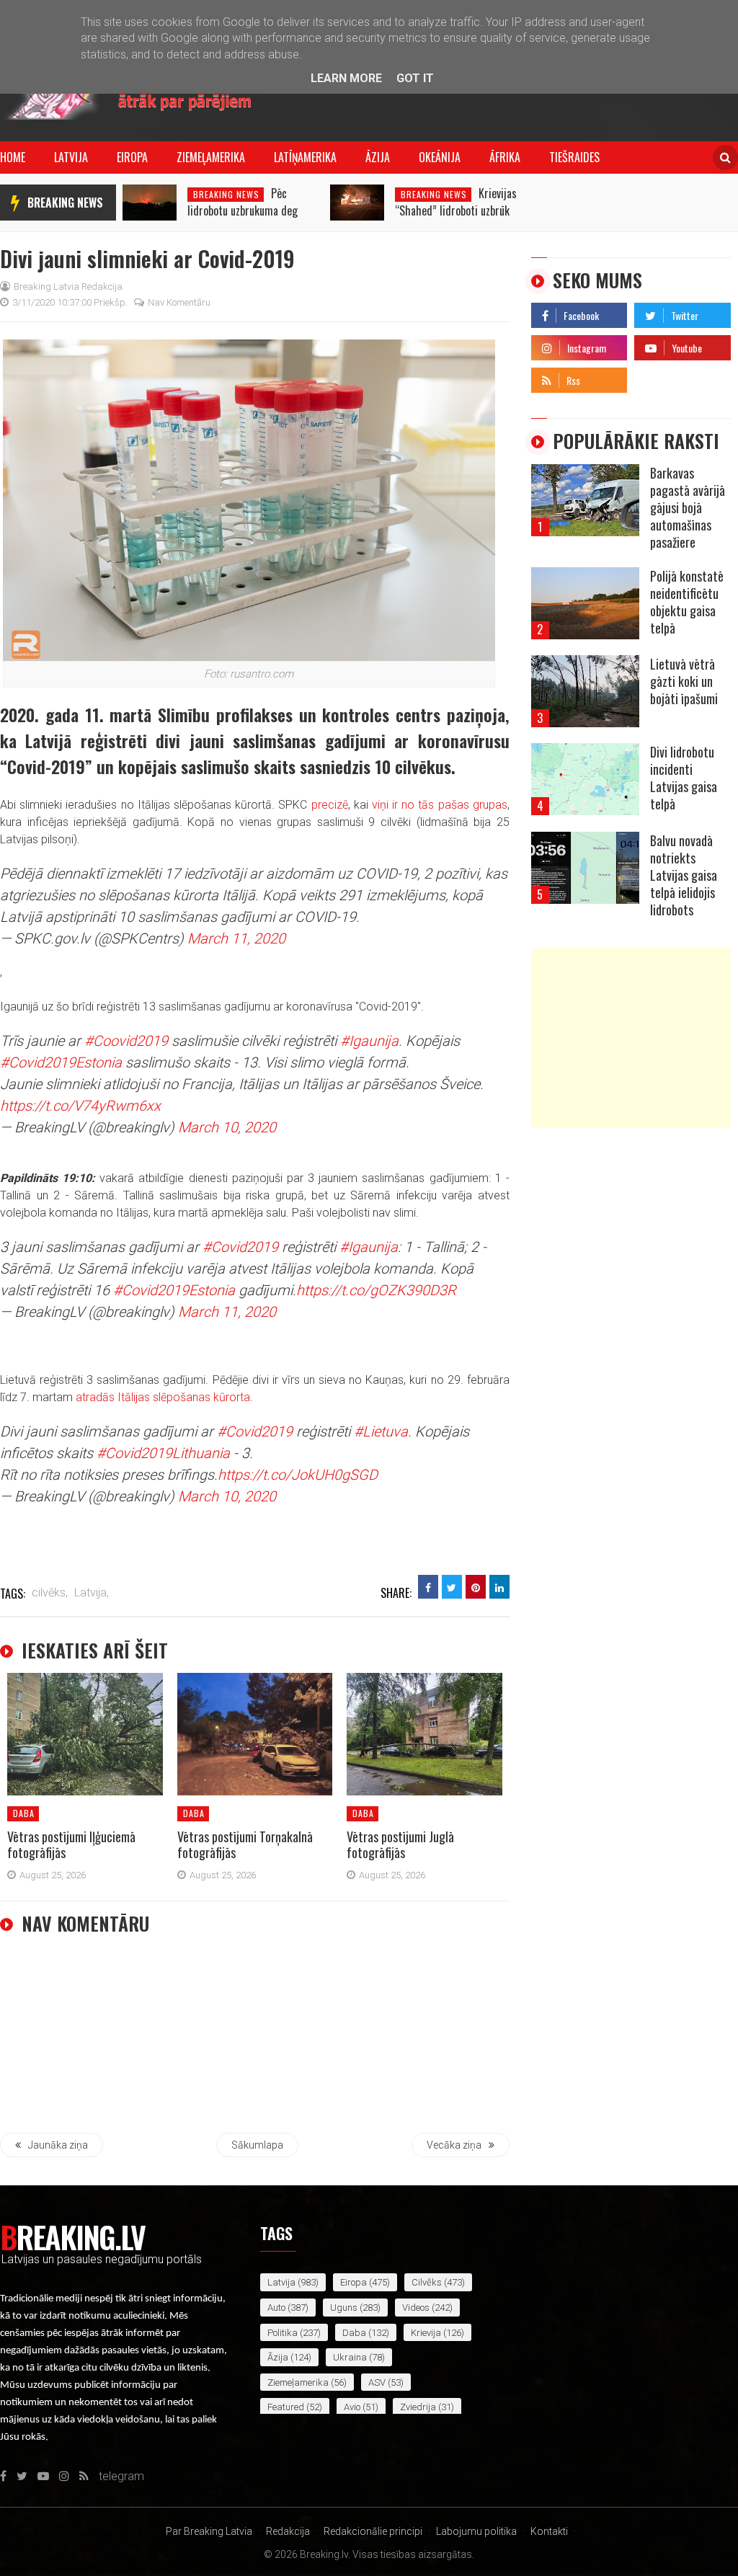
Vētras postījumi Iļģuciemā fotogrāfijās (71, 1844)
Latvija (71, 157)
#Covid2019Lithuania (163, 1453)
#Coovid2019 (126, 1041)
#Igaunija (369, 1041)
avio (352, 2407)
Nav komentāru (179, 302)
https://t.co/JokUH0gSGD (298, 1475)
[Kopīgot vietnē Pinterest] (476, 1587)
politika (283, 2333)
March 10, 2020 (227, 1127)
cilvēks (427, 2282)
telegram (657, 377)
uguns (344, 2308)
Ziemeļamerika (211, 157)
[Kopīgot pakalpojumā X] (452, 1587)
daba (24, 1813)
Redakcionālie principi (373, 2531)
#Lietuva (381, 1431)
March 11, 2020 (236, 938)
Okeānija (440, 157)
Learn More (346, 78)
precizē (330, 805)
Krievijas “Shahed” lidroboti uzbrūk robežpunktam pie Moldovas (456, 210)
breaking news (65, 203)
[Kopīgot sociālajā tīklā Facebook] (428, 1587)
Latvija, (92, 1593)
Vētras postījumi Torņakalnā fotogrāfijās (245, 1844)
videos (416, 2308)
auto (276, 2308)
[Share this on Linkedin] (499, 1587)
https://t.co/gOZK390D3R (376, 1290)
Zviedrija (418, 2407)
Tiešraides (574, 157)
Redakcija (288, 2531)
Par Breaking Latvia (209, 2531)
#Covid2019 (240, 1247)
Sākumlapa (257, 2145)
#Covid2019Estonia (61, 1062)
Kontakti (549, 2531)
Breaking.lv (72, 2237)
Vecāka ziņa (454, 2145)
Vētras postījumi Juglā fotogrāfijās (400, 1844)
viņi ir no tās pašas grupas (440, 805)
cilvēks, (50, 1593)
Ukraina (350, 2357)
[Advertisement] (631, 1038)
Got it (415, 78)
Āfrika (505, 157)
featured (286, 2407)
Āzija (378, 157)
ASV (377, 2382)
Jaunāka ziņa (58, 2145)
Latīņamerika (305, 157)
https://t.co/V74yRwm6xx (80, 1106)
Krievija (426, 2333)
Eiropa (132, 157)
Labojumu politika (476, 2531)
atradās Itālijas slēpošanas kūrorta (163, 1397)
